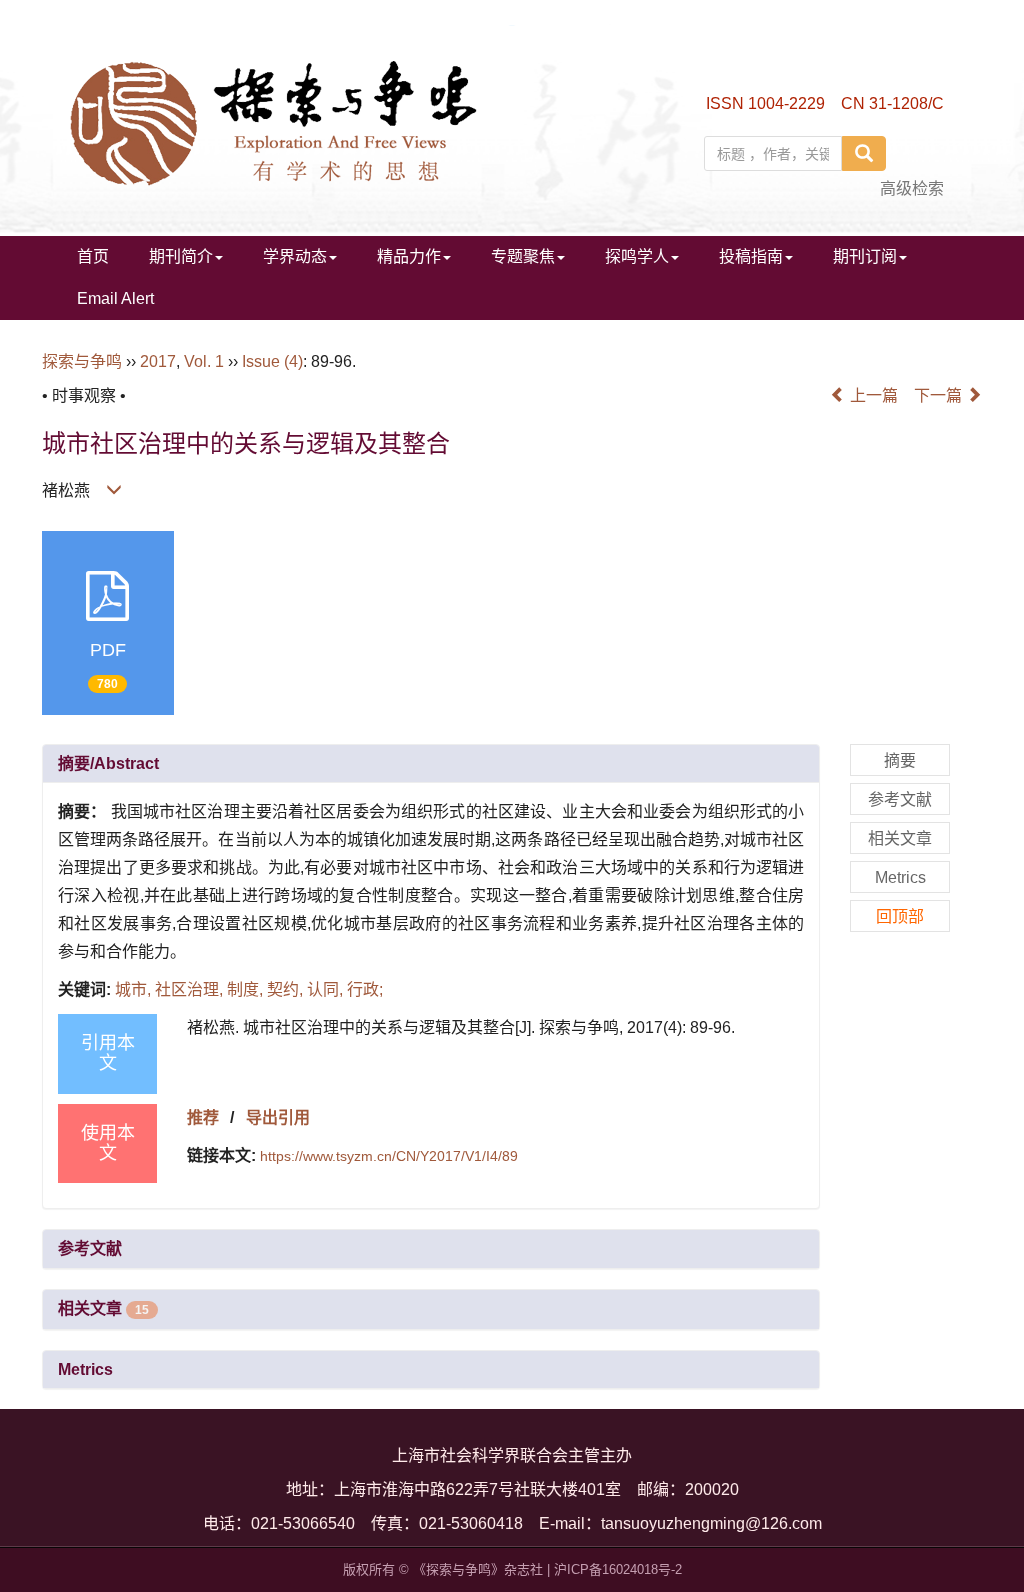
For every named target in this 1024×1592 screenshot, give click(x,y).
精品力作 (409, 256)
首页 (93, 256)
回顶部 (900, 916)
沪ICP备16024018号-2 (618, 1569)
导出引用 (278, 1117)
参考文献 (90, 1248)
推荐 (203, 1117)
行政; (365, 989)
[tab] (431, 764)
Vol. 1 (204, 361)
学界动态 (295, 256)
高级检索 (912, 188)
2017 (158, 361)
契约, (287, 989)
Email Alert (115, 298)
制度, (247, 989)
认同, (327, 989)
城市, (135, 989)
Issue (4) (272, 361)
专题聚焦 (523, 256)
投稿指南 (751, 256)
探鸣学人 (637, 256)
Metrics (85, 1369)
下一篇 (940, 395)
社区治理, (191, 989)
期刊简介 (181, 256)
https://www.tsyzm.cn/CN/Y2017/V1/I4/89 (389, 1156)
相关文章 (103, 1308)
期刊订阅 (865, 256)
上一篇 (872, 395)
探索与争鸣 (82, 361)
